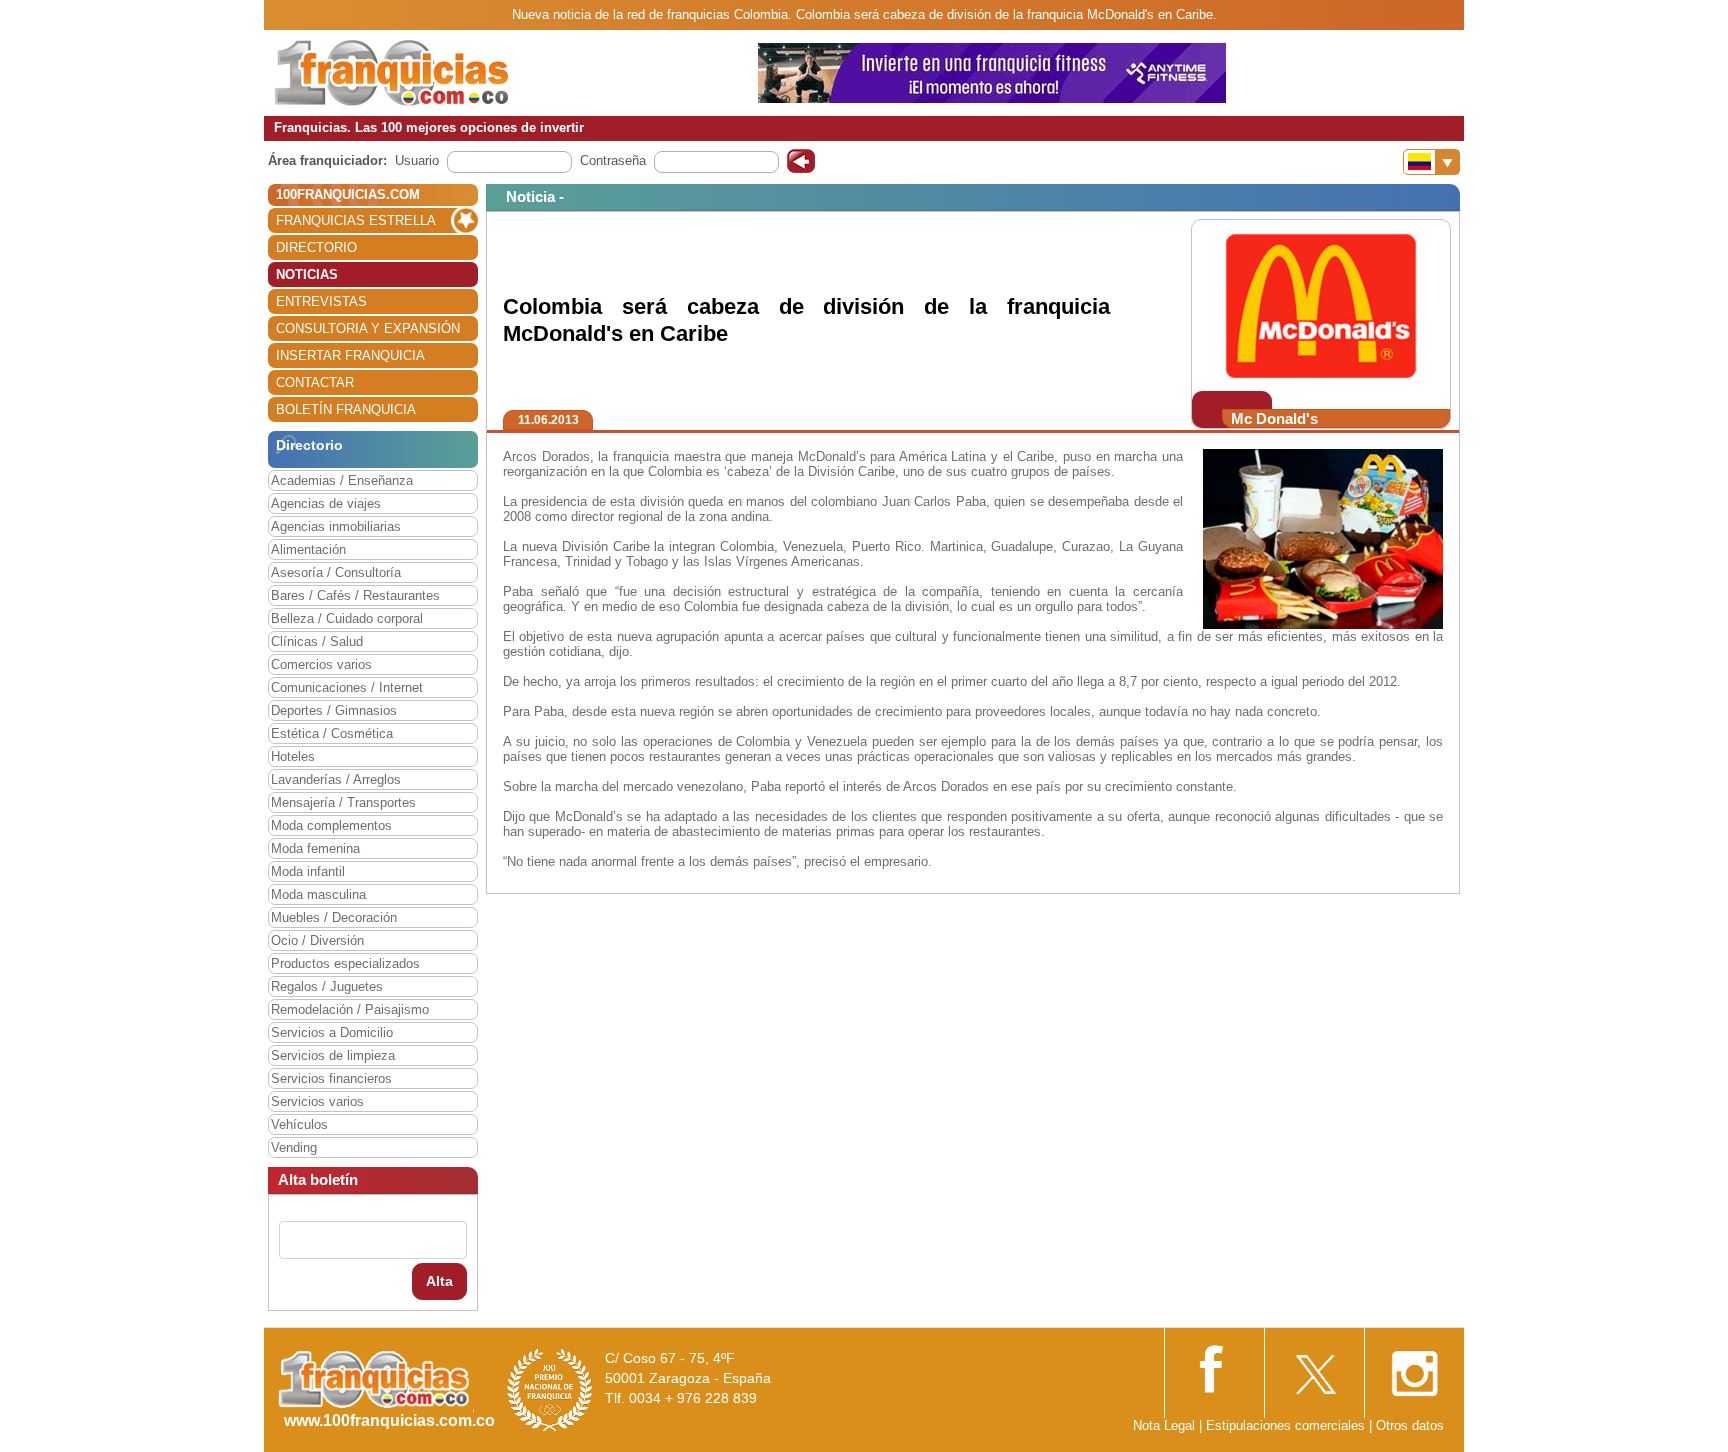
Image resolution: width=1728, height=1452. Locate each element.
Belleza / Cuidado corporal (347, 618)
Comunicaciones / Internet (347, 687)
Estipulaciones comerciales (1287, 1425)
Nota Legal (1164, 1425)
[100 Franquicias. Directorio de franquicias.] (392, 71)
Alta (439, 1281)
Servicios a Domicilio (332, 1032)
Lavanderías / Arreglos (336, 779)
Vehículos (299, 1124)
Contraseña (613, 160)
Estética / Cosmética (332, 733)
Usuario (417, 160)
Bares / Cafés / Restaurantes (355, 595)
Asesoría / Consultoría (336, 572)
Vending (294, 1147)
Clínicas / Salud (317, 641)
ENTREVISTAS (321, 301)
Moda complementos (331, 825)
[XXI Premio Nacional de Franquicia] (550, 1389)
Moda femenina (315, 848)
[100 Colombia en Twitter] (1314, 1367)
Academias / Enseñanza (342, 480)
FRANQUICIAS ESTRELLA (356, 220)
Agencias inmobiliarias (336, 526)
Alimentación (308, 549)
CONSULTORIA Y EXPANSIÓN (368, 328)
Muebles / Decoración (334, 917)
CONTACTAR (315, 382)
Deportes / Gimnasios (334, 710)
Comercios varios (321, 664)
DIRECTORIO (316, 247)
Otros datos (1410, 1425)
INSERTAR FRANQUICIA (350, 355)
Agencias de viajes (326, 503)
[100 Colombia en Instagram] (1414, 1367)
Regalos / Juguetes (327, 986)
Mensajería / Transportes (343, 802)
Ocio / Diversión (317, 940)
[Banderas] (1431, 162)
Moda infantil (308, 871)
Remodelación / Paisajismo (350, 1009)
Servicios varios (317, 1101)
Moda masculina (318, 894)
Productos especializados (345, 963)
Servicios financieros (331, 1078)
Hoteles (293, 756)
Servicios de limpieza (333, 1055)
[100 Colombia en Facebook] (1214, 1366)
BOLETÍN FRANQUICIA (346, 409)
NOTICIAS (307, 274)
